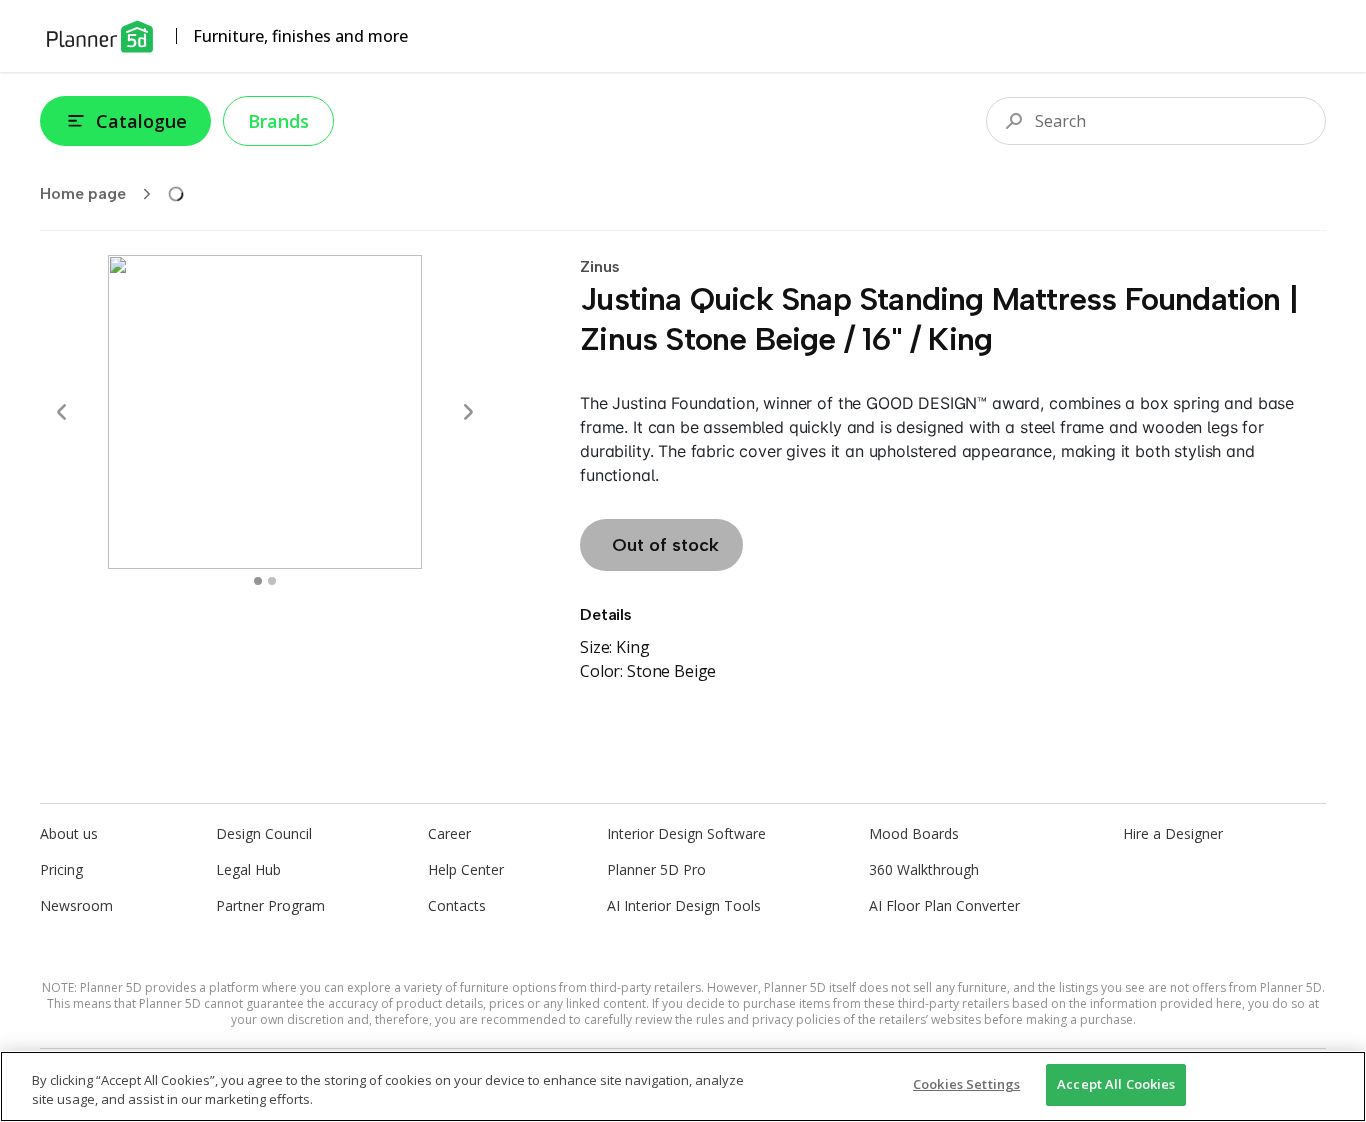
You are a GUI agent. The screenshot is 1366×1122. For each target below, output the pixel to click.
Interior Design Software (686, 833)
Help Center (466, 869)
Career (449, 833)
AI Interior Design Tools (684, 905)
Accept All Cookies (1116, 1084)
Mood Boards (914, 833)
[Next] (468, 412)
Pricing (61, 869)
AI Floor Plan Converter (944, 905)
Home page (83, 193)
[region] (683, 1086)
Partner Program (270, 905)
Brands (278, 121)
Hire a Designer (1173, 833)
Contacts (457, 905)
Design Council (264, 833)
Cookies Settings (966, 1084)
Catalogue (141, 121)
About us (69, 833)
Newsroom (76, 905)
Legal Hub (248, 869)
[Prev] (62, 412)
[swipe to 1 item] (272, 581)
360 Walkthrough (924, 869)
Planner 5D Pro (656, 869)
